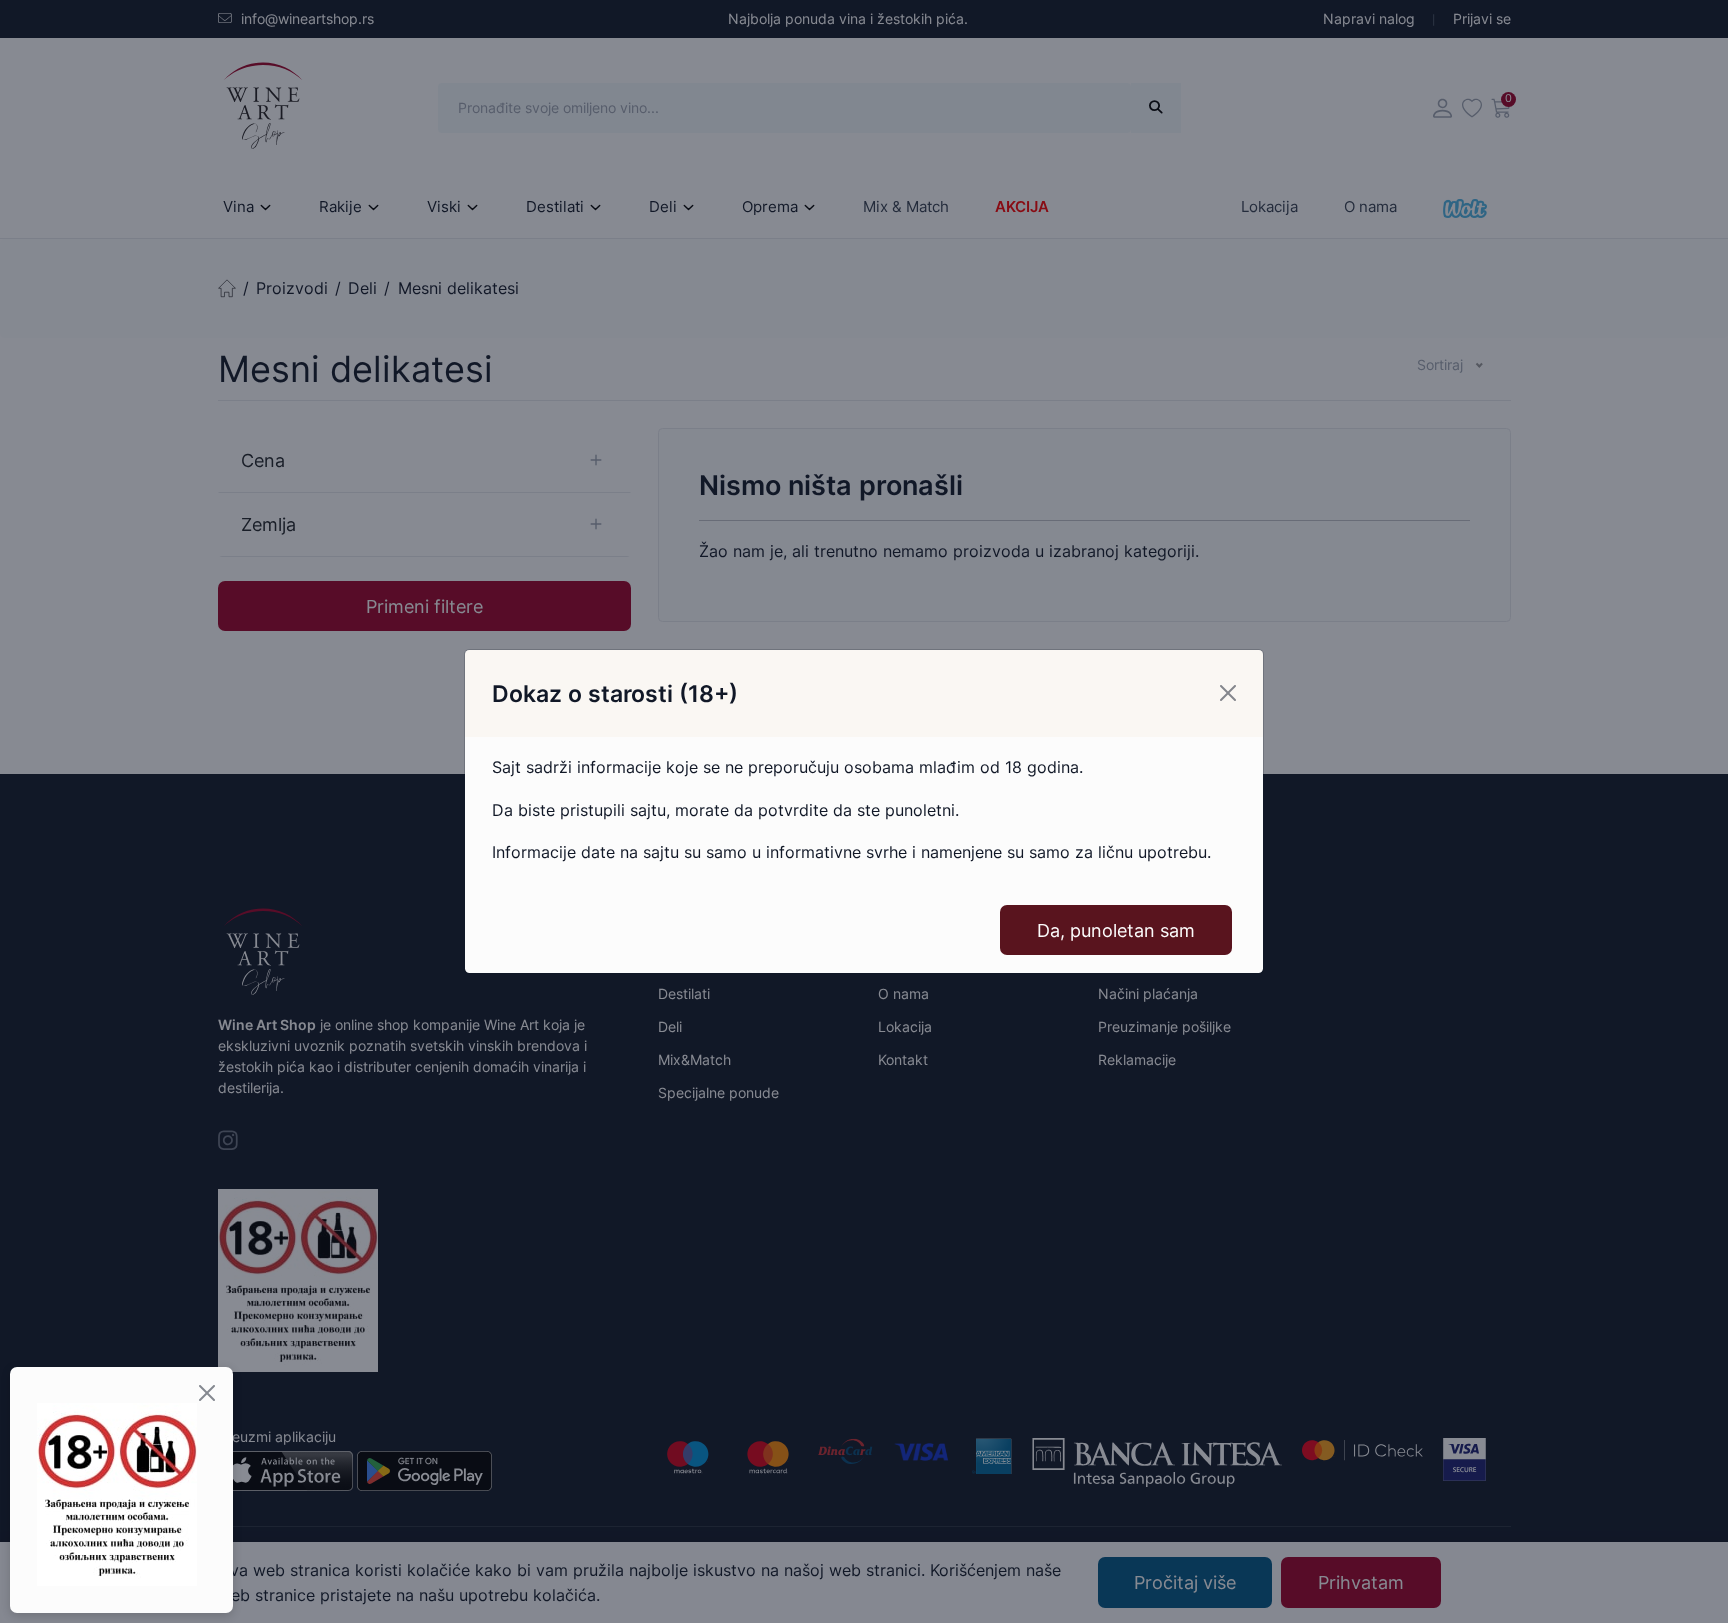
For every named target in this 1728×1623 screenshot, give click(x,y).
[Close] (1228, 693)
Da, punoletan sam (1116, 930)
